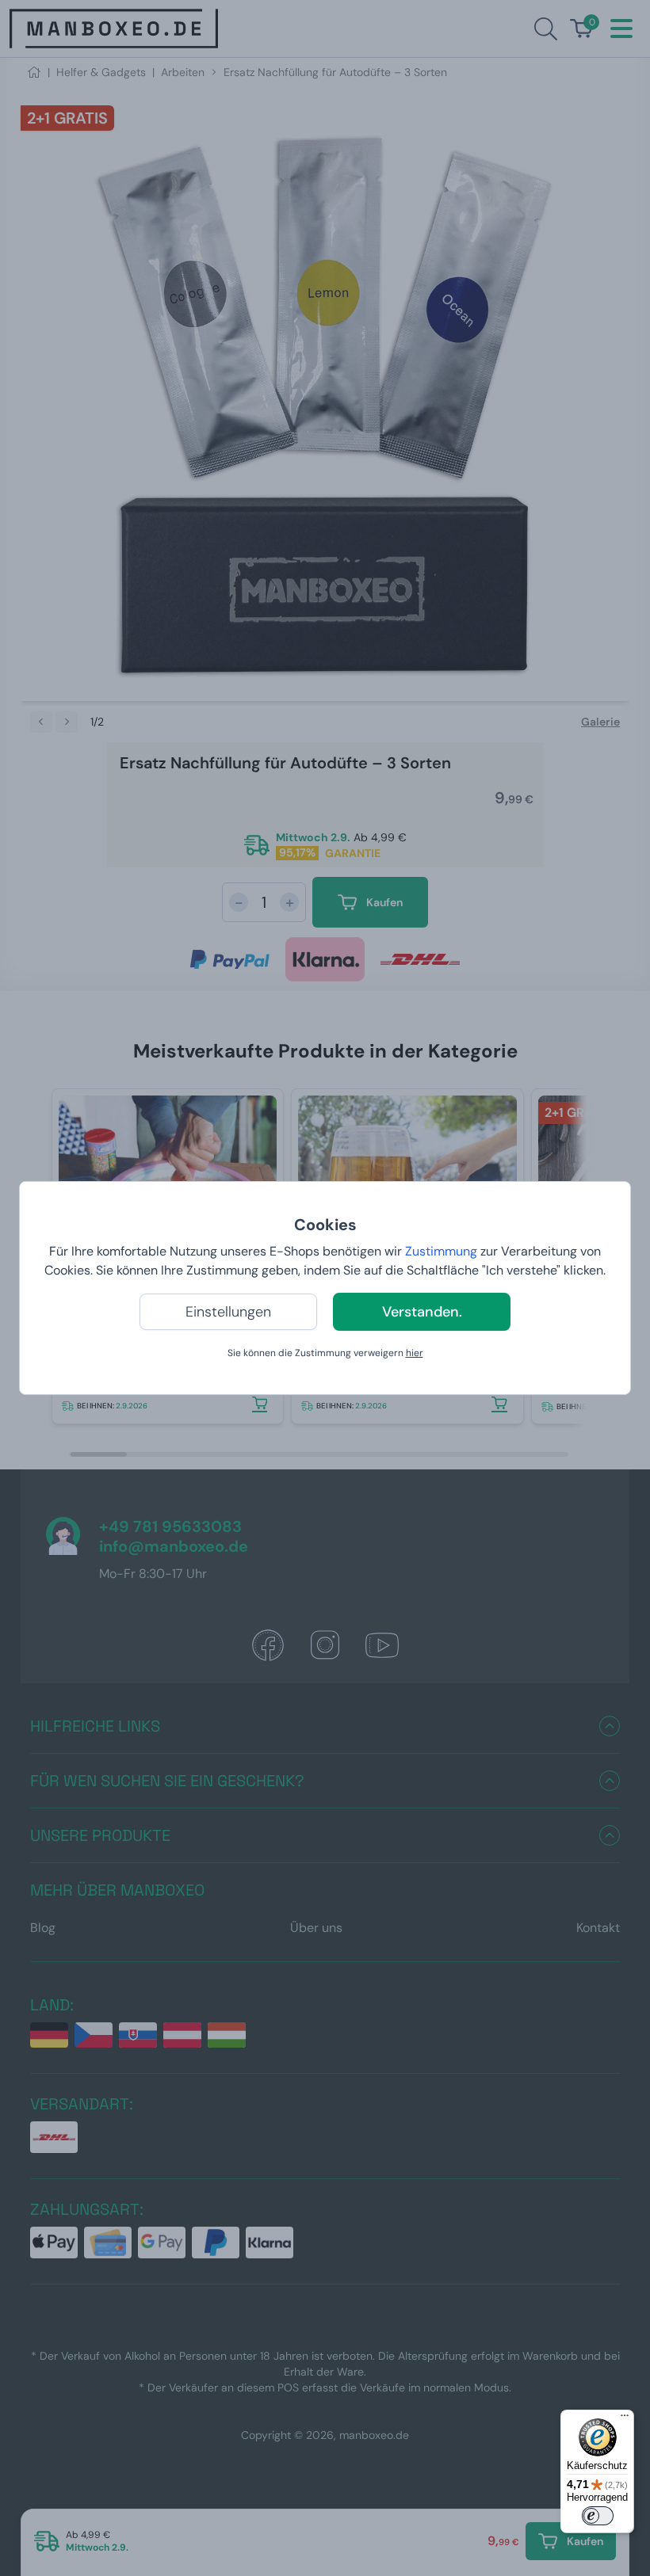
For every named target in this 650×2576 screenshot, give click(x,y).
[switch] (598, 2516)
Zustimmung (441, 1251)
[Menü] (625, 2419)
